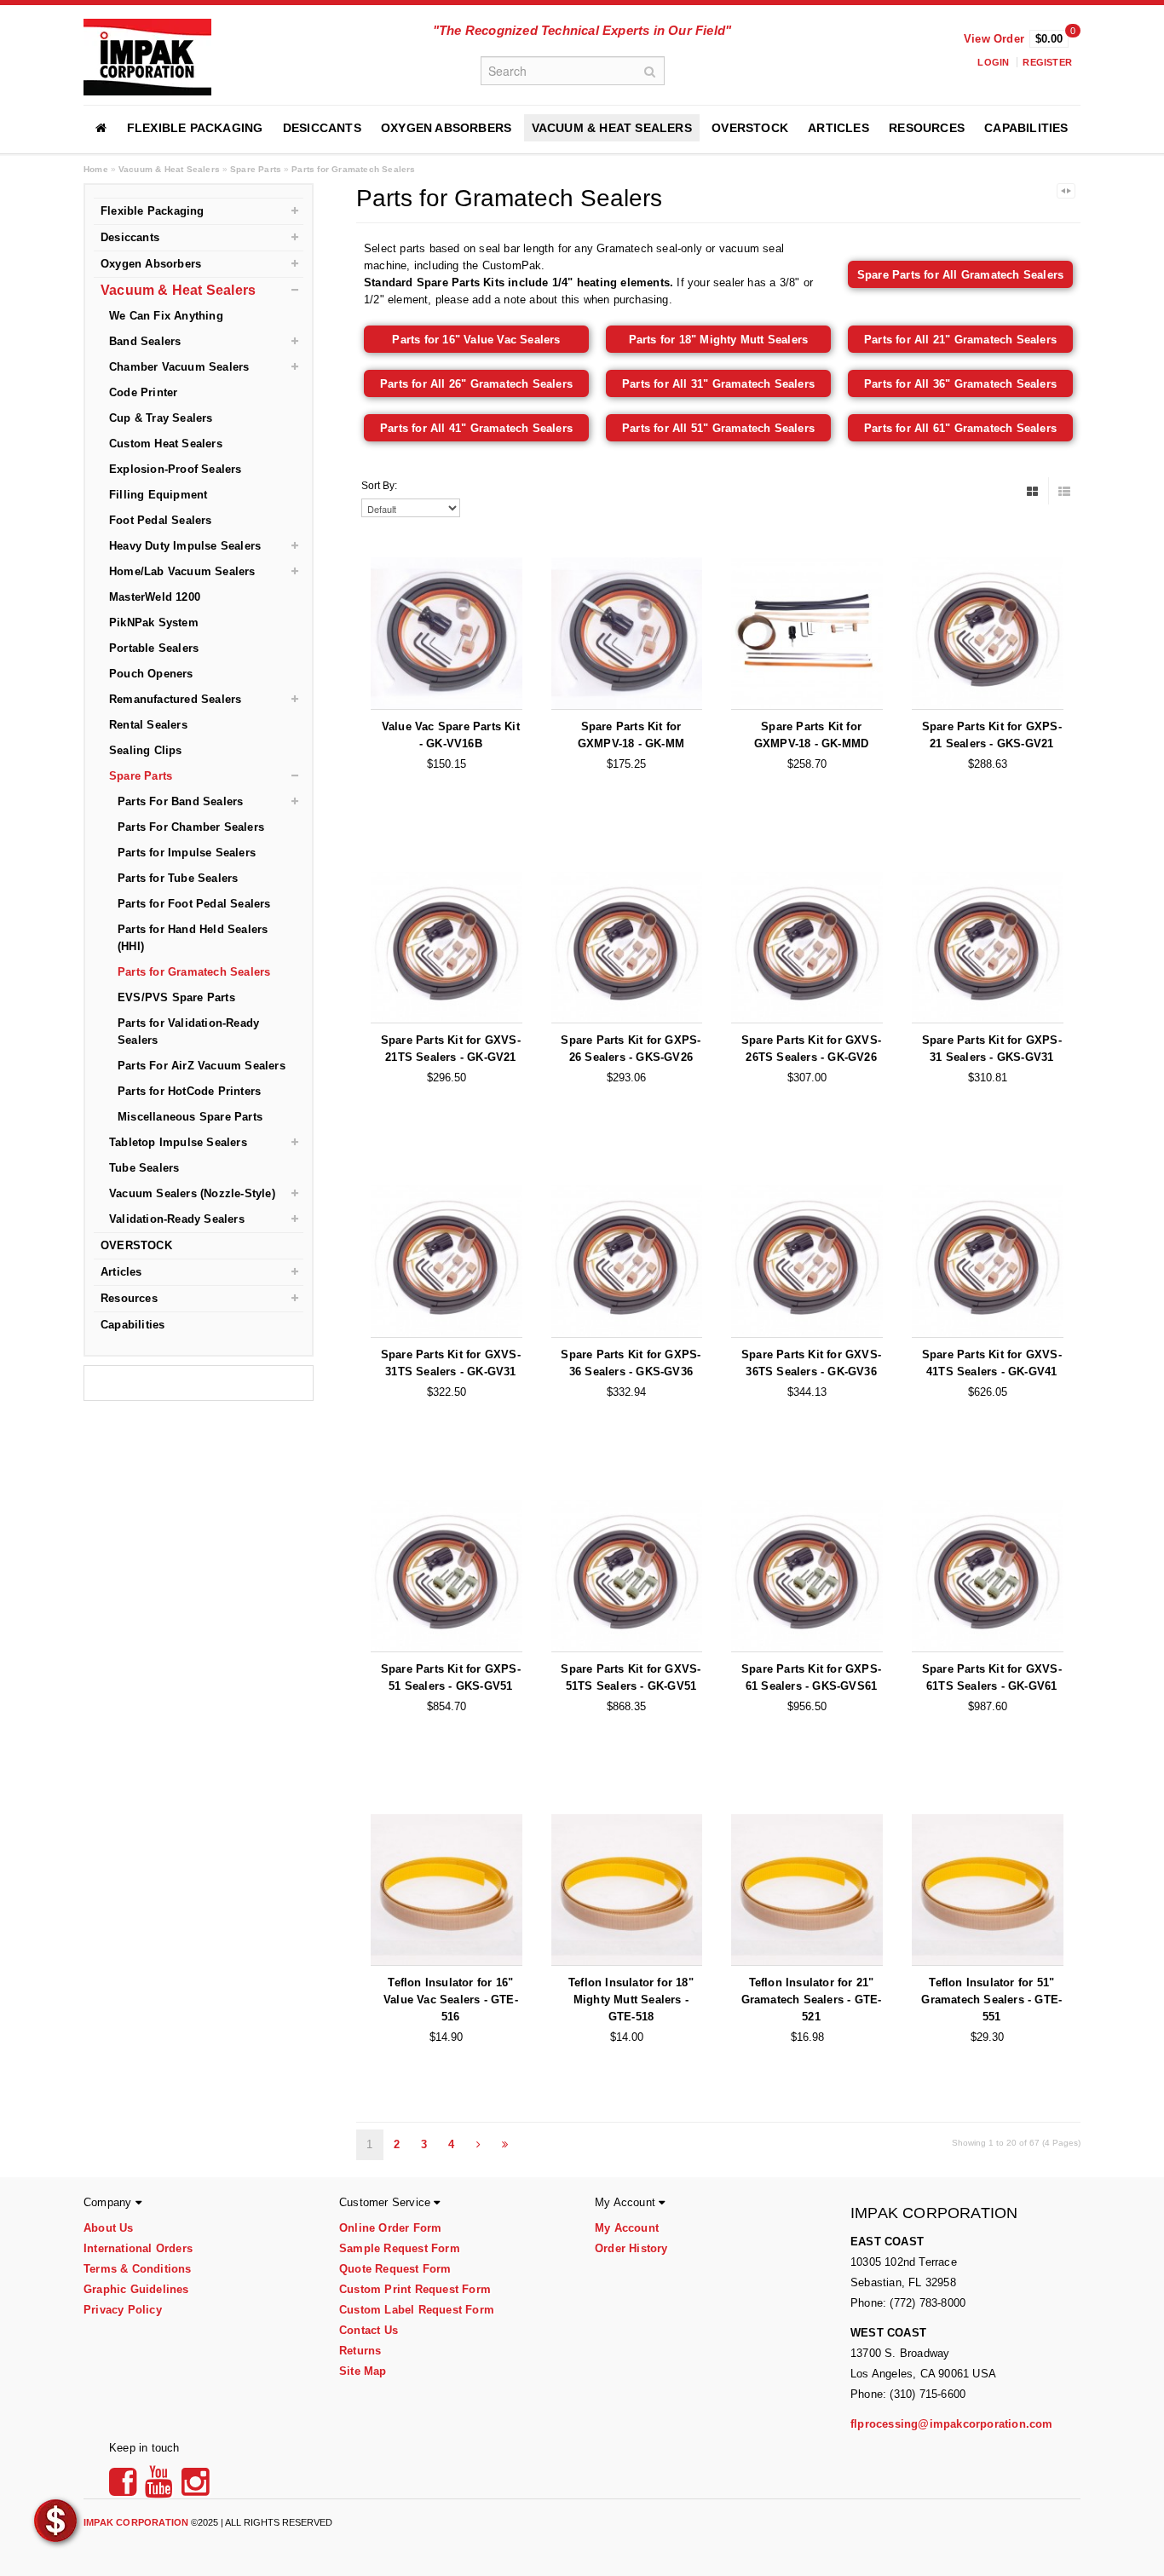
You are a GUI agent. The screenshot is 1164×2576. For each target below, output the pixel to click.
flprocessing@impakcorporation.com (952, 2424)
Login (993, 62)
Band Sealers (145, 341)
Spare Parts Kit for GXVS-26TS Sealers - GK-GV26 (811, 1049)
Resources (927, 128)
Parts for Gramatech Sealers (353, 169)
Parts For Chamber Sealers (191, 827)
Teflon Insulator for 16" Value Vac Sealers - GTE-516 (451, 2000)
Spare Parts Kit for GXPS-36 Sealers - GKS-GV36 (631, 1363)
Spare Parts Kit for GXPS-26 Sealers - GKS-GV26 (631, 1049)
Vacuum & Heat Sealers (612, 128)
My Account (627, 2228)
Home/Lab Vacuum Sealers (182, 571)
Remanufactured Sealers (175, 699)
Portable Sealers (154, 648)
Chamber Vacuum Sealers (179, 367)
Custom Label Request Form (417, 2310)
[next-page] (479, 2145)
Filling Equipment (158, 495)
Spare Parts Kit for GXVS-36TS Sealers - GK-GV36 (811, 1363)
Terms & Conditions (138, 2269)
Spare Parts (256, 169)
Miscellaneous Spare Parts (190, 1117)
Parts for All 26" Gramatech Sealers (476, 384)
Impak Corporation (136, 2522)
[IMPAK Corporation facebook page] (125, 2488)
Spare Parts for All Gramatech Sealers (960, 275)
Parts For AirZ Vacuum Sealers (202, 1066)
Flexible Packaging (195, 128)
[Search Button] (650, 71)
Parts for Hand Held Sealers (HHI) (193, 938)
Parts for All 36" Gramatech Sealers (960, 384)
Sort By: (379, 486)
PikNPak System (154, 622)
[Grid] (1033, 491)
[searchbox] (573, 71)
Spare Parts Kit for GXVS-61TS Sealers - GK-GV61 (992, 1677)
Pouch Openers (151, 674)
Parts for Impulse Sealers (187, 853)
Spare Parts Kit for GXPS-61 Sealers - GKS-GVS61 (811, 1677)
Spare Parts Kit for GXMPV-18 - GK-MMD (811, 735)
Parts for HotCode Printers (189, 1091)
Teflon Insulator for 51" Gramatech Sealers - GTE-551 (991, 2000)
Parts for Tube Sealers (178, 878)
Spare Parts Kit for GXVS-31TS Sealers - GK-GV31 (451, 1363)
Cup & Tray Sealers (161, 418)
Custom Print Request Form (415, 2289)
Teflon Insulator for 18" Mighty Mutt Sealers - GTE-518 (631, 2000)
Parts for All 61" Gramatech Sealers (960, 428)
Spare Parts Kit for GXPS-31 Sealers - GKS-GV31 (992, 1049)
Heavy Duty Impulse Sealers (185, 546)
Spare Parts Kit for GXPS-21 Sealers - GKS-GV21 (992, 735)
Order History (631, 2248)
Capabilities (1026, 128)
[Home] (101, 128)
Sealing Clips (146, 750)
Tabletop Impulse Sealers (178, 1142)
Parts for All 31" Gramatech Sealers (718, 384)
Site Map (363, 2371)
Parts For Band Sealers (180, 801)
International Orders (138, 2248)
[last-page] (505, 2145)
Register (1047, 62)
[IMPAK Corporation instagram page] (196, 2488)
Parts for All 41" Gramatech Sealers (476, 428)
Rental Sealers (148, 725)
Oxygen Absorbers (446, 128)
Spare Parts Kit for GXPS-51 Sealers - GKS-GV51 (451, 1677)
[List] (1064, 491)
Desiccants (322, 128)
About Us (109, 2228)
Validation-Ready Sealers (177, 1219)
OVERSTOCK (750, 128)
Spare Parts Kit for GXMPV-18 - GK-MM (631, 735)
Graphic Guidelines (136, 2289)
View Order (994, 39)
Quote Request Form (395, 2269)
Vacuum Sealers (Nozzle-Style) (192, 1193)
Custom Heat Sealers (166, 444)
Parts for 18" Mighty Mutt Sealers (719, 340)
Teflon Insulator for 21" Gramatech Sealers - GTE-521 (812, 2000)
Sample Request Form (400, 2248)
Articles (838, 128)
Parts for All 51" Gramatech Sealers (718, 428)
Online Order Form (390, 2228)
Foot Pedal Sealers (161, 520)
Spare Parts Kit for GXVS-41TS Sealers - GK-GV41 (992, 1363)
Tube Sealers (144, 1168)
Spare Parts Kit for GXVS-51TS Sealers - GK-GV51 (631, 1677)
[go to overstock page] (55, 2520)
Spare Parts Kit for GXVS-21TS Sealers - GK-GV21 (451, 1049)
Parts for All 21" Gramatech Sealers (960, 340)
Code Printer (143, 392)
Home (96, 169)
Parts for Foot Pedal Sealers (194, 904)
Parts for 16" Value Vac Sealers (476, 340)
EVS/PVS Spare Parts (176, 997)
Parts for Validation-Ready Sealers (188, 1032)
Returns (360, 2351)
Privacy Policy (123, 2310)
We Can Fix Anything (166, 316)
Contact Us (369, 2330)
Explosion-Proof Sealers (176, 469)
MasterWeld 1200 (155, 597)
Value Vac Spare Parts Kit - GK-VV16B (451, 735)
